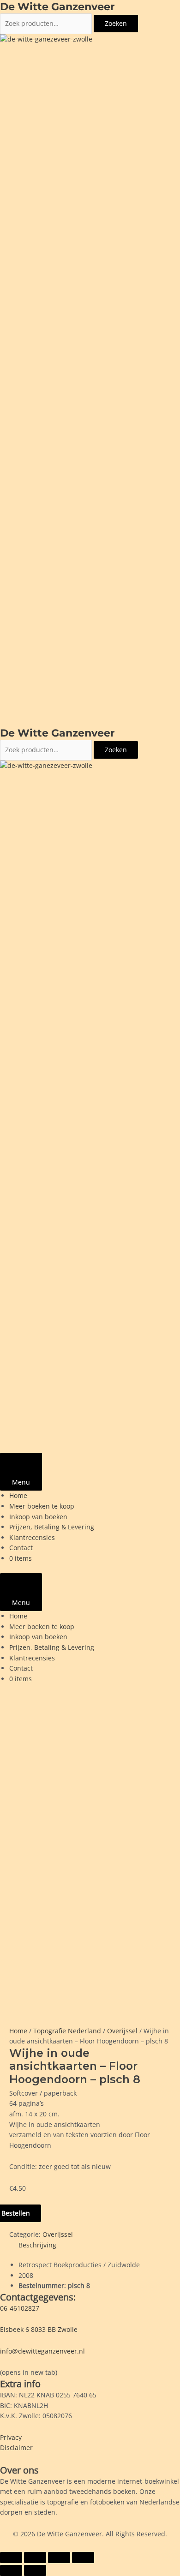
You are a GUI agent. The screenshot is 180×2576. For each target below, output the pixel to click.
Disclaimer (16, 2447)
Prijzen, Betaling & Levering (52, 1527)
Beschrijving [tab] (37, 2245)
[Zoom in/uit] (11, 2558)
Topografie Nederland (67, 2031)
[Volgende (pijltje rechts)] (35, 2570)
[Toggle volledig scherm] (35, 2558)
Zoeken (116, 23)
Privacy (11, 2437)
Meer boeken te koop (42, 1506)
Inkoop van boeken (38, 1517)
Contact (21, 1548)
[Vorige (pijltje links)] (11, 2570)
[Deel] (59, 2558)
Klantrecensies (32, 1537)
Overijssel (122, 2031)
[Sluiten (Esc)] (83, 2558)
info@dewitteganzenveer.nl (42, 2351)
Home (18, 1495)
